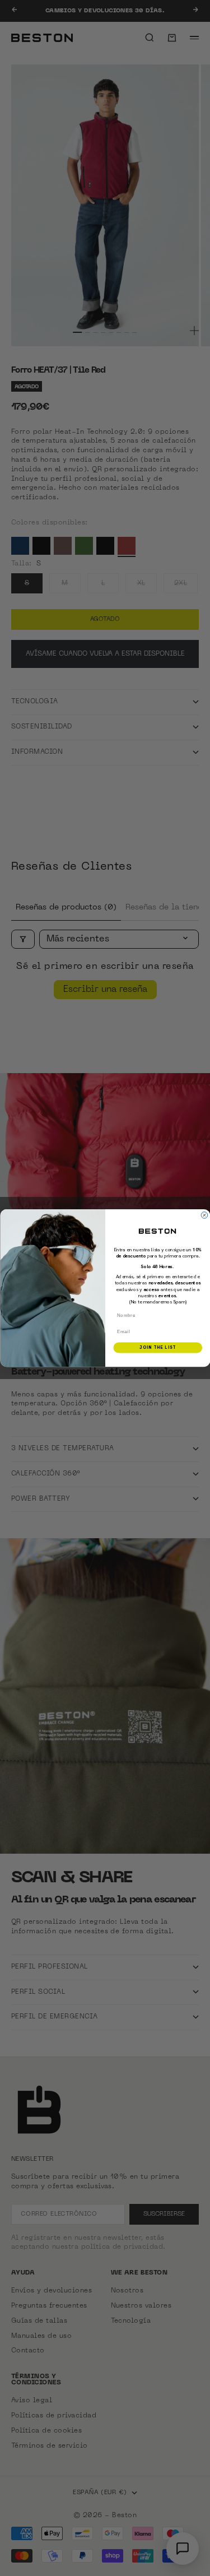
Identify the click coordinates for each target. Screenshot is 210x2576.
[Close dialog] (204, 1215)
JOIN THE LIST (158, 1348)
